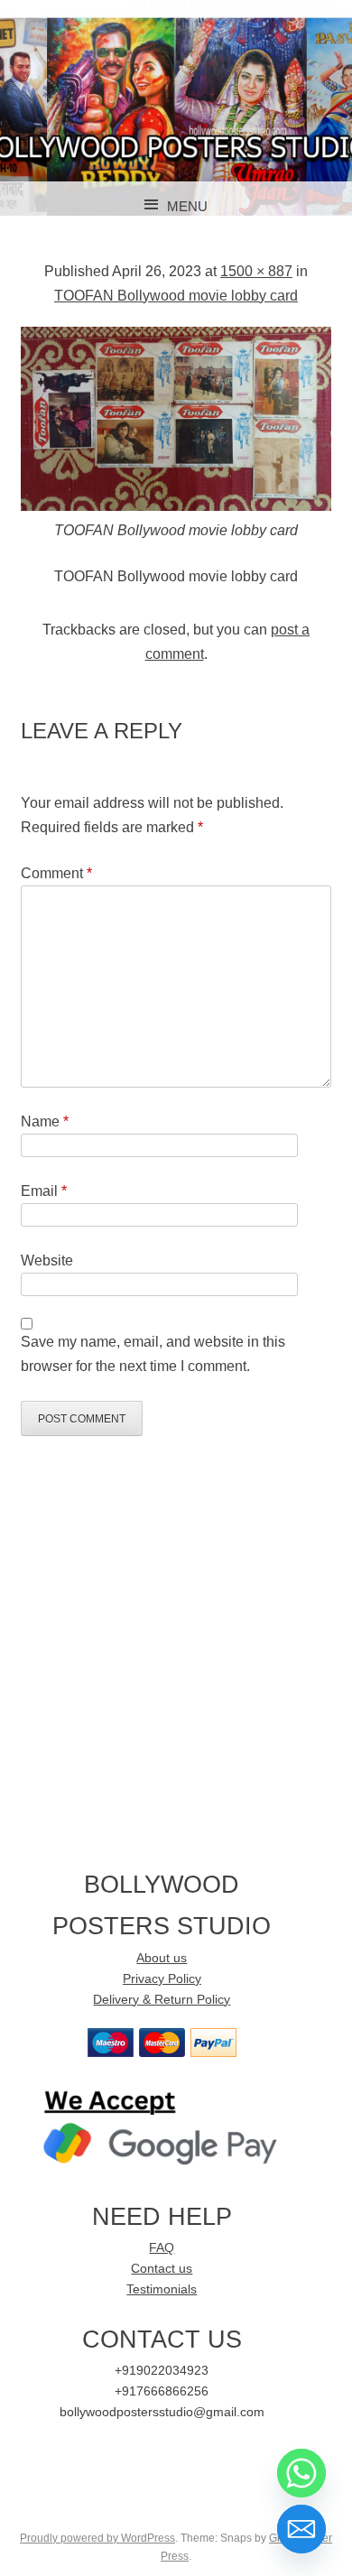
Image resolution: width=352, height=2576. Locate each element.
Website (47, 1260)
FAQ (162, 2248)
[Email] (301, 2529)
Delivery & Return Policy (162, 2000)
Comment (56, 873)
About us (162, 1958)
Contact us (162, 2269)
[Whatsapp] (301, 2473)
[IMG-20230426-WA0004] (176, 506)
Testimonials (162, 2289)
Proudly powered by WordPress (97, 2538)
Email (44, 1191)
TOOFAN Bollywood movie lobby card (176, 296)
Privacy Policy (162, 1979)
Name (45, 1121)
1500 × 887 (256, 271)
